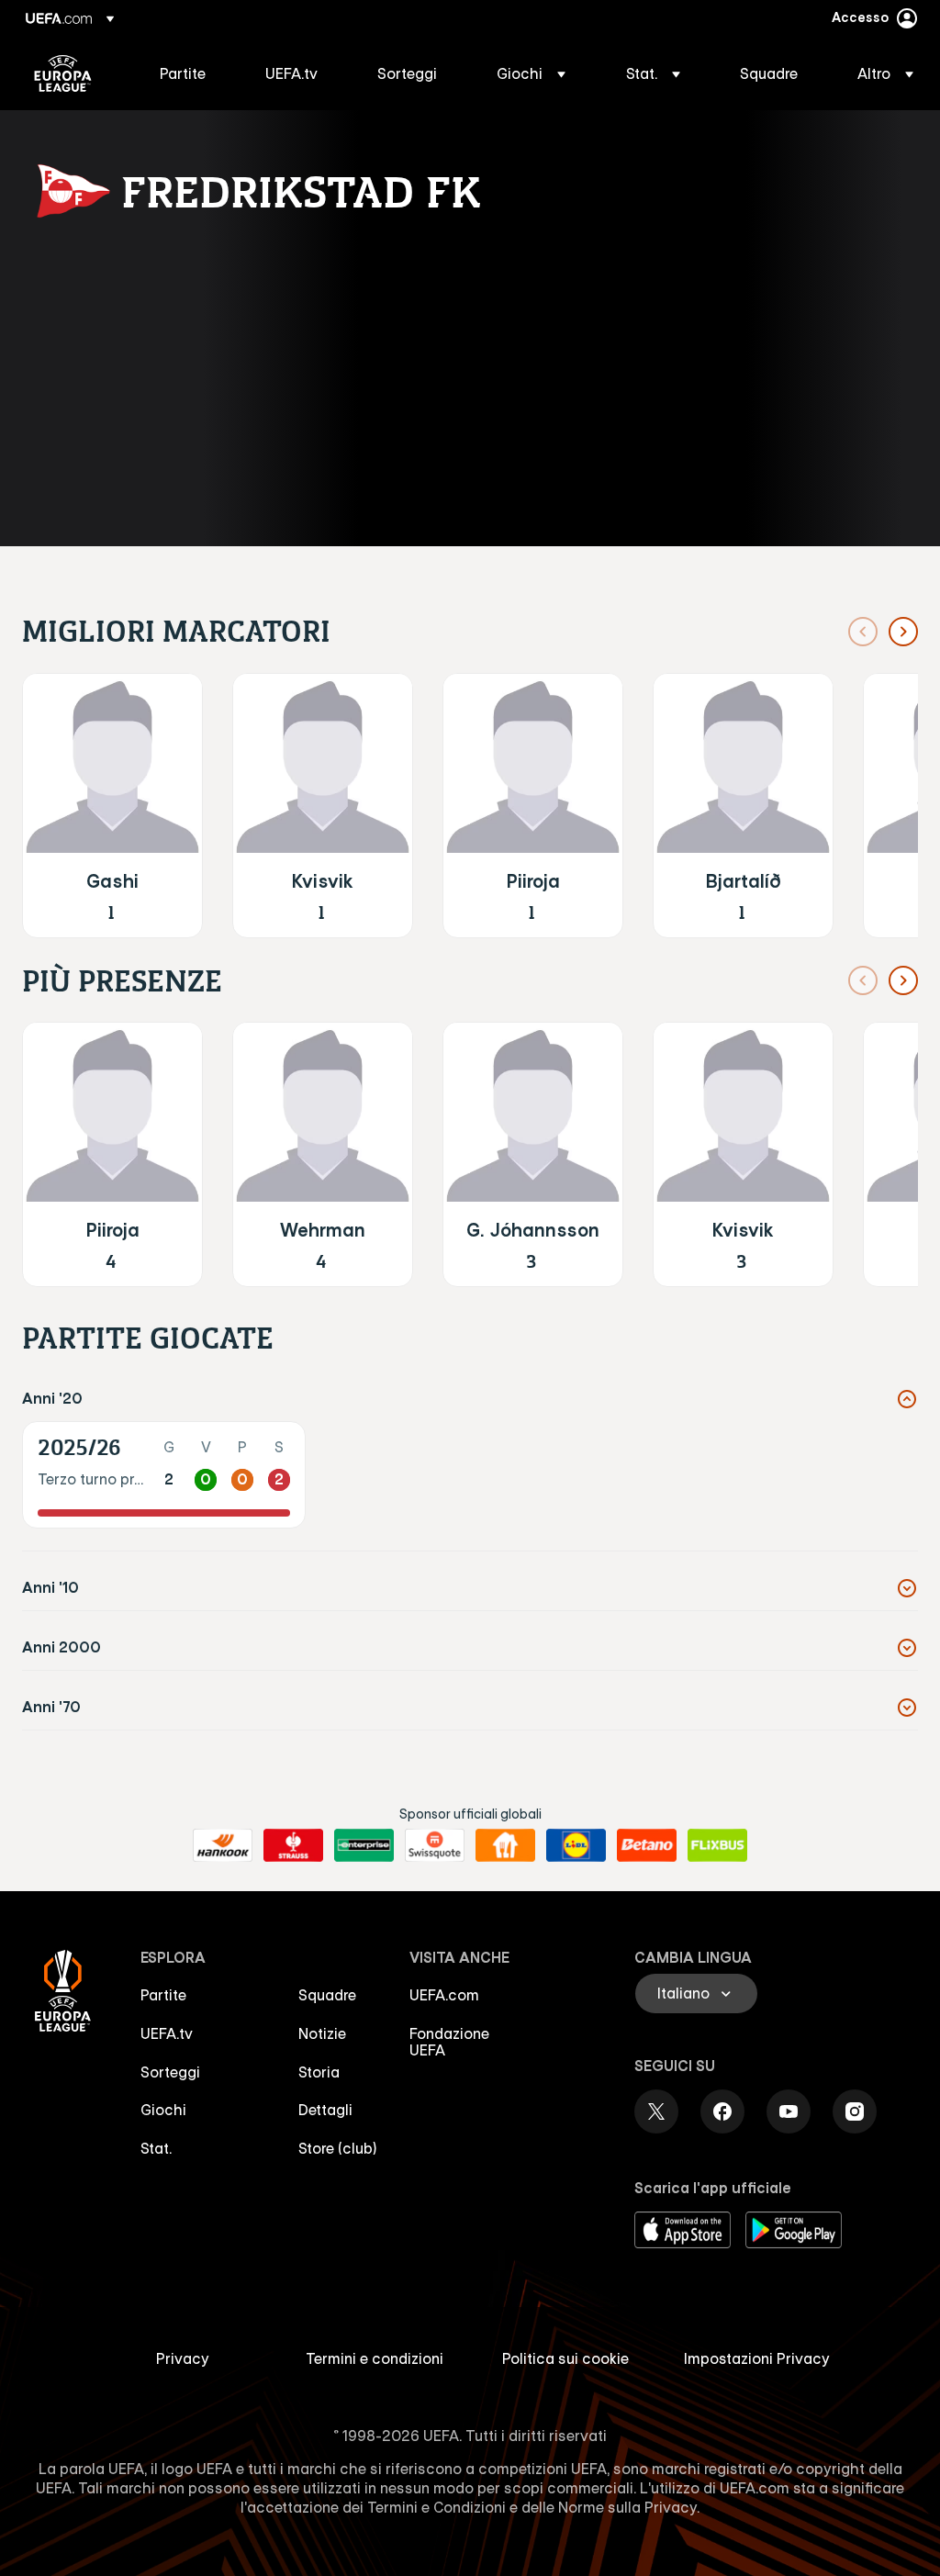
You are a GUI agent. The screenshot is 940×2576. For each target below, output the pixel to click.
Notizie (322, 2033)
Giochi (163, 2110)
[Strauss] (293, 1845)
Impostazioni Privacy (757, 2358)
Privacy (183, 2358)
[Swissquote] (435, 1845)
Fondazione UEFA (449, 2042)
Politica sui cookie (565, 2358)
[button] (531, 73)
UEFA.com (444, 1995)
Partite (163, 1995)
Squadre (327, 1995)
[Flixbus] (717, 1845)
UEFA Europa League (63, 73)
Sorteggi (170, 2072)
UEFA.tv (167, 2033)
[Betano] (647, 1845)
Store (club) (338, 2148)
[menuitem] (190, 73)
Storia (319, 2072)
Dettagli (325, 2110)
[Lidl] (576, 1845)
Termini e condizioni (375, 2358)
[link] (183, 73)
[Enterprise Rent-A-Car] (364, 1845)
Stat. (156, 2148)
